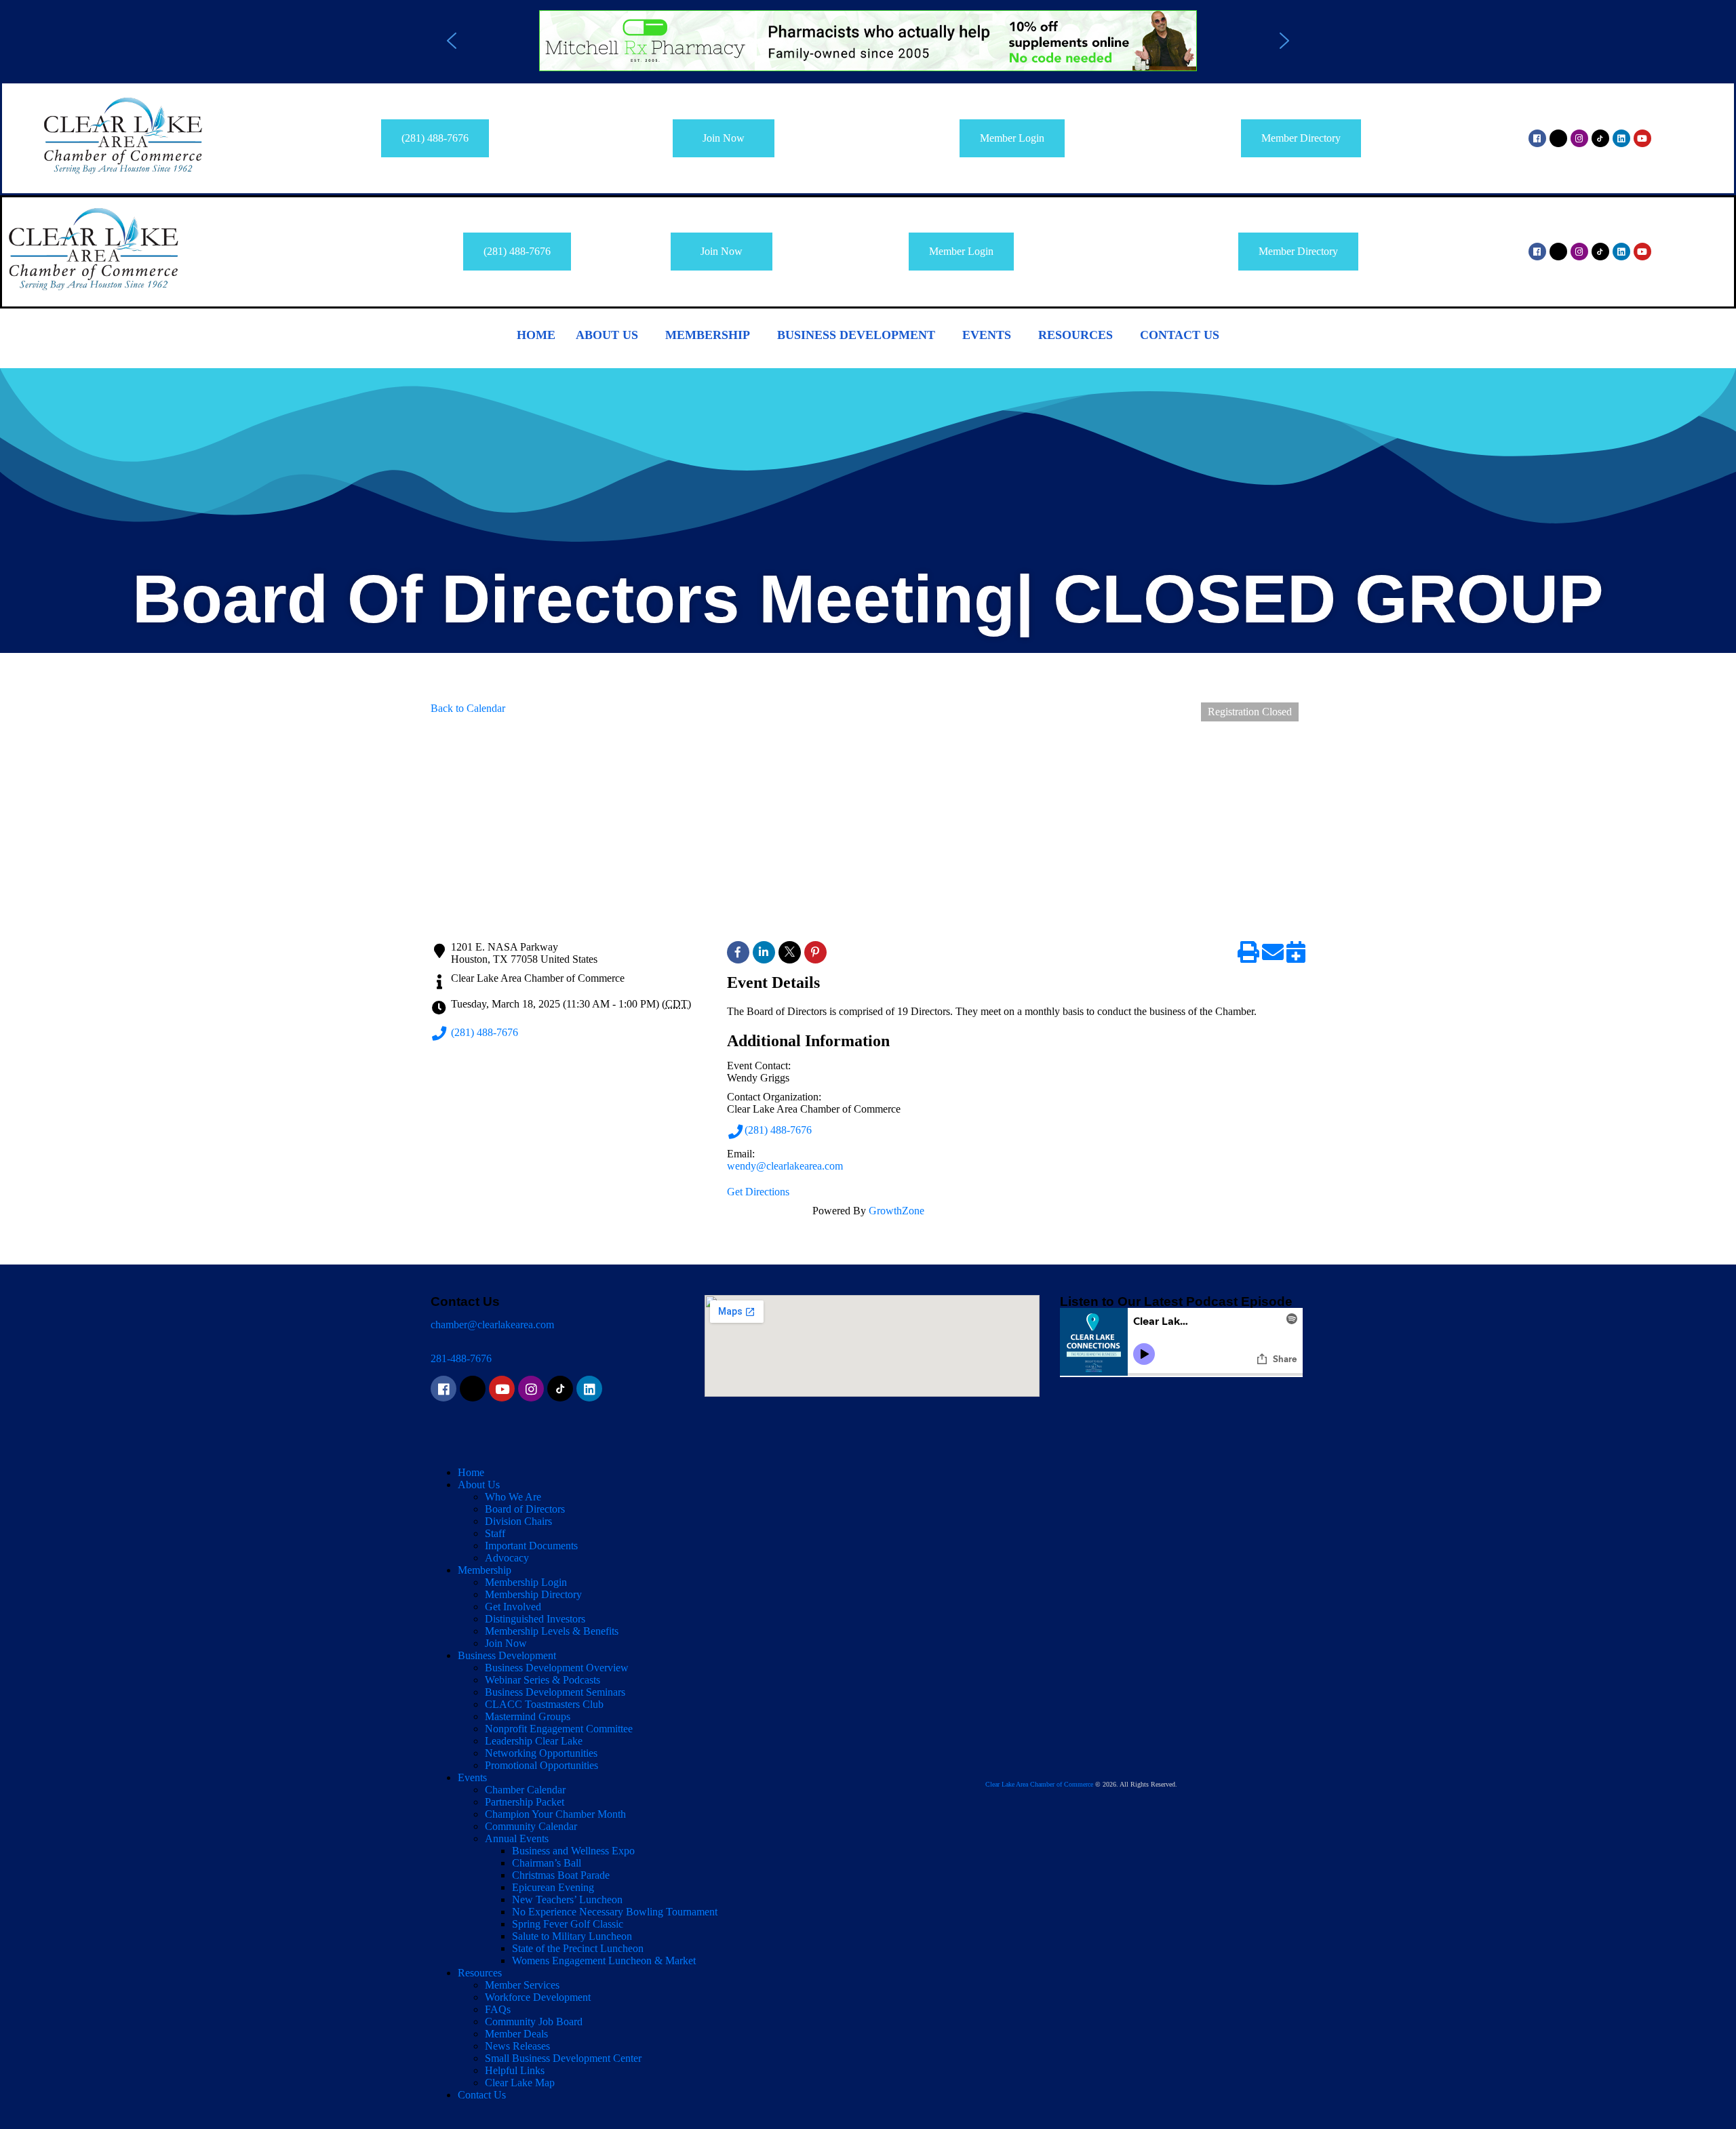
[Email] (1273, 956)
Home (536, 335)
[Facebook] (1537, 138)
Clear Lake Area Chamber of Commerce (1039, 1784)
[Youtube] (1642, 138)
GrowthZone (896, 1211)
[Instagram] (1579, 138)
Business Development (856, 335)
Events (987, 335)
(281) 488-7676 (485, 1032)
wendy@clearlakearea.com (785, 1166)
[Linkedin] (1621, 138)
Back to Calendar (468, 708)
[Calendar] (1296, 956)
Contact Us (1180, 335)
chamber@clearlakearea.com (492, 1325)
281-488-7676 (461, 1358)
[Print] (1248, 956)
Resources (1076, 335)
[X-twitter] (1558, 138)
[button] (868, 41)
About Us (607, 335)
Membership (708, 335)
